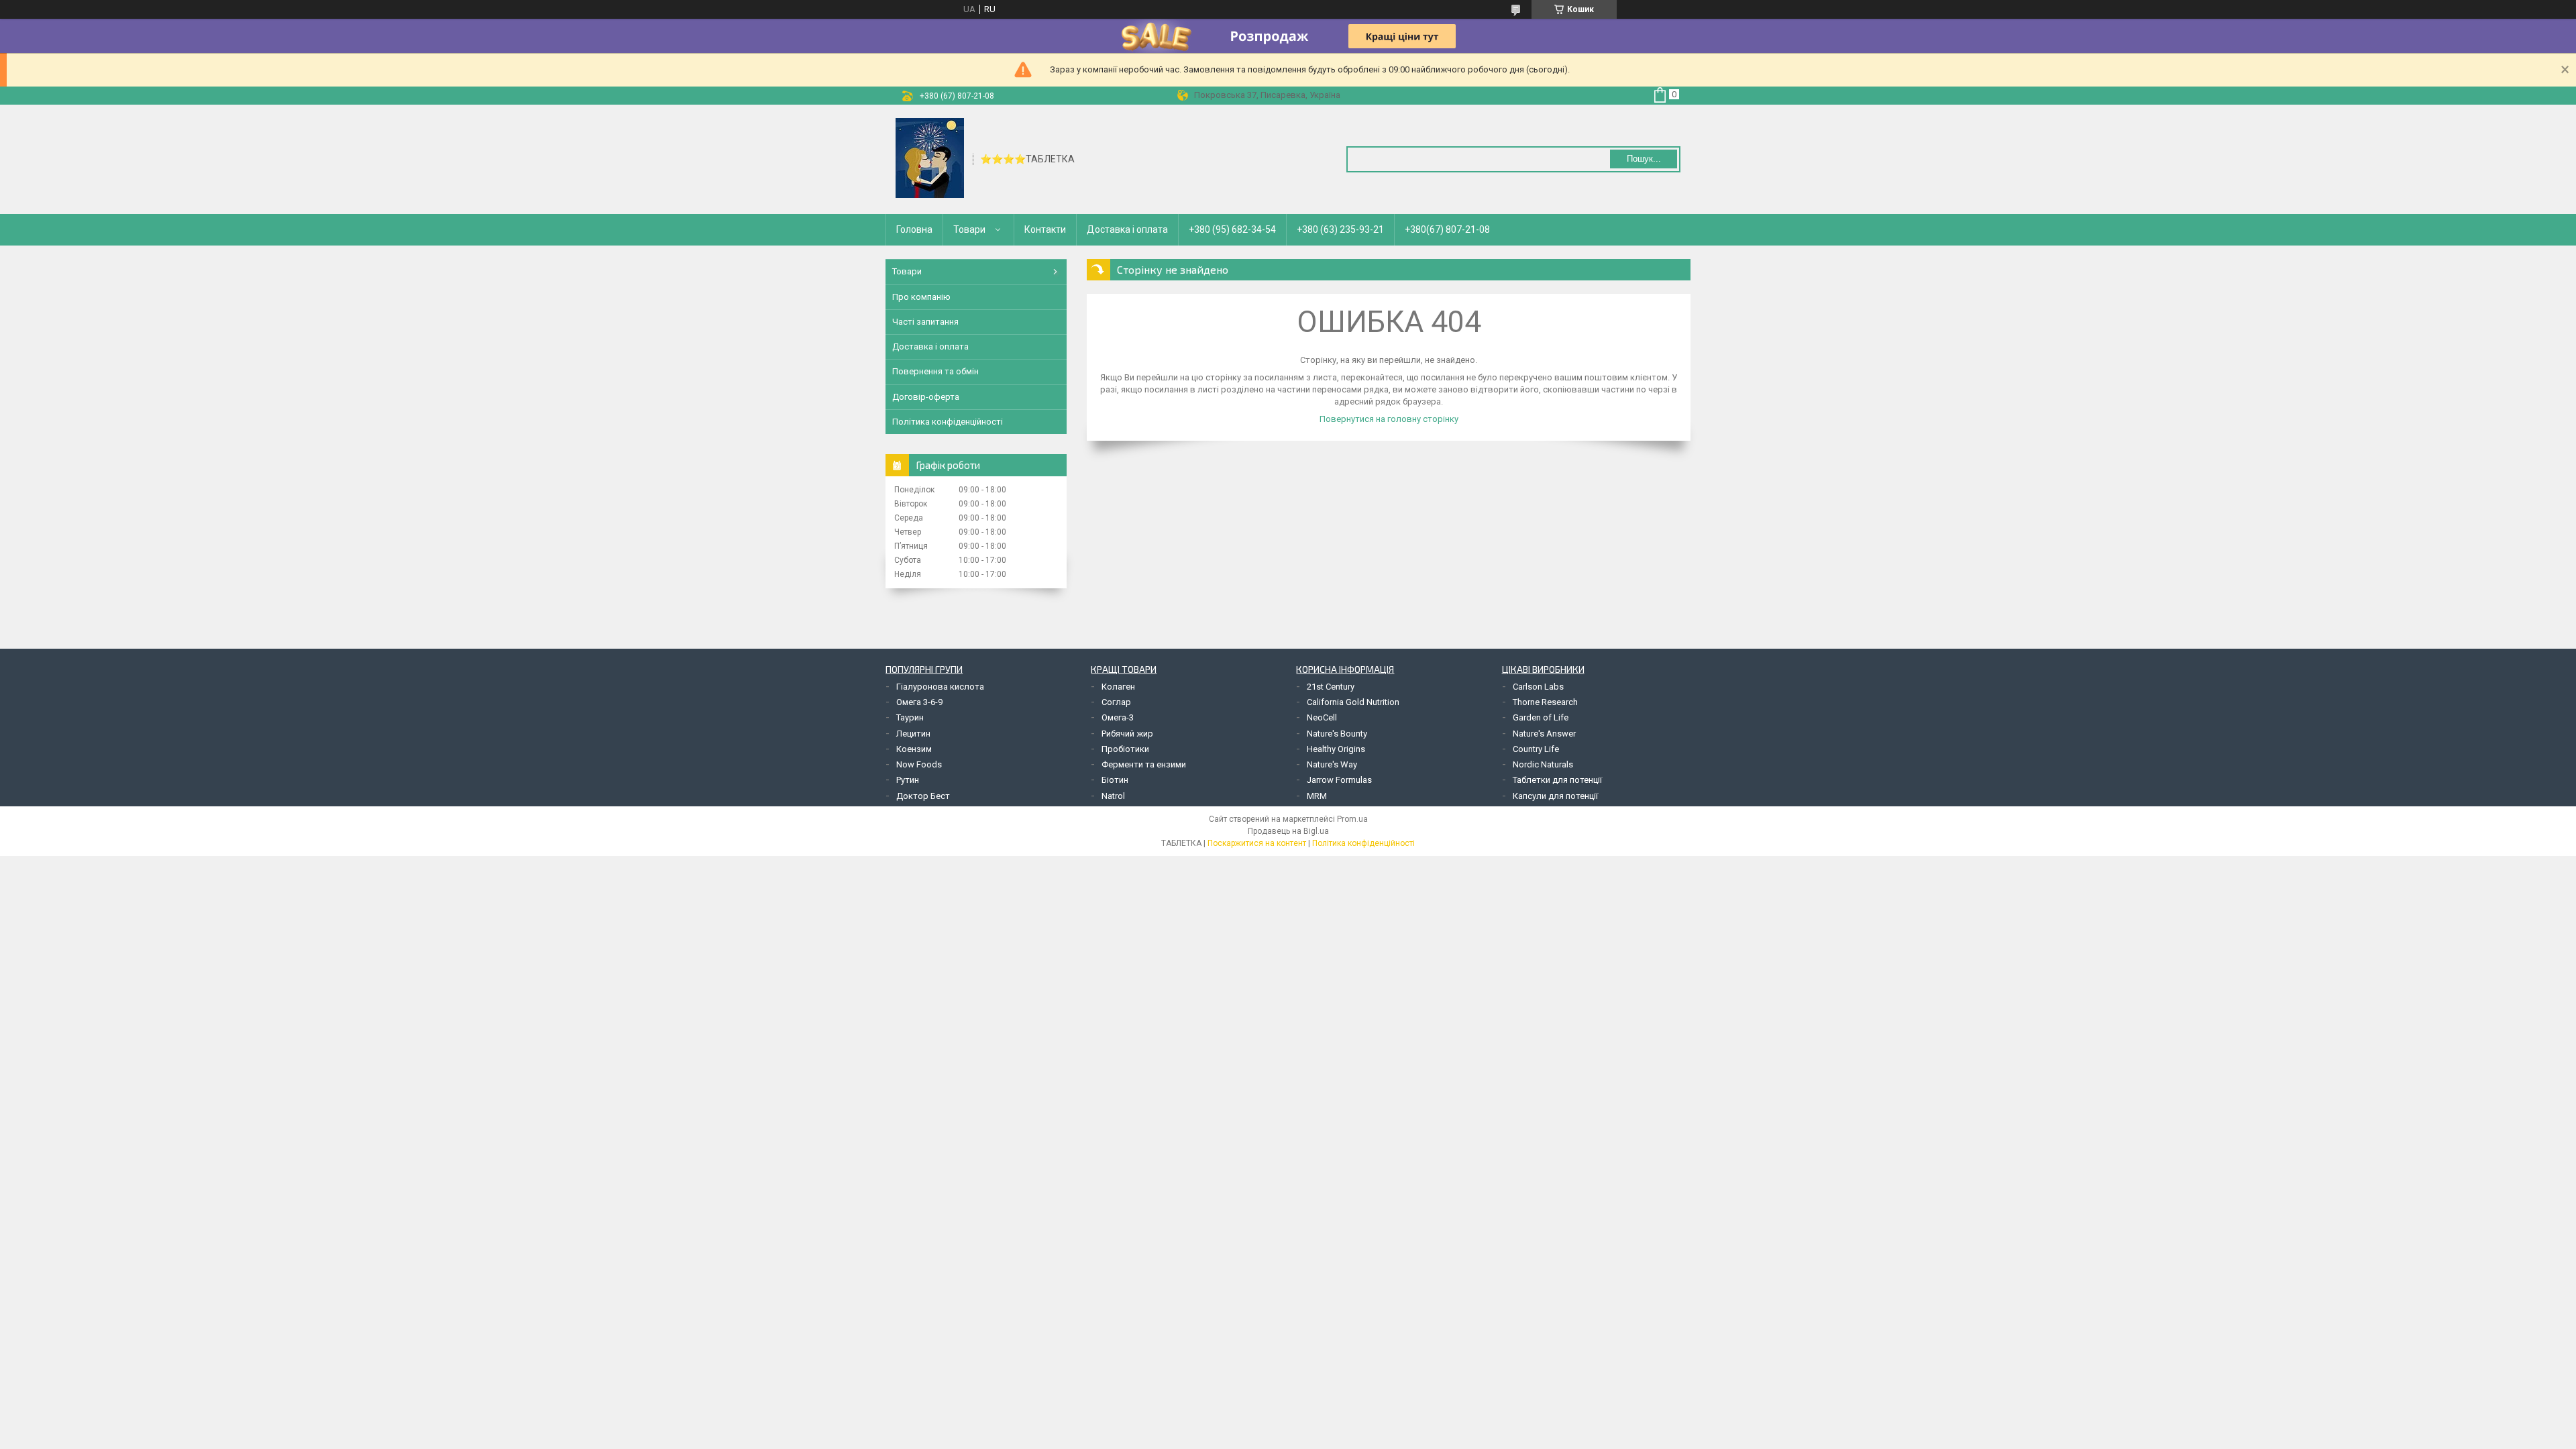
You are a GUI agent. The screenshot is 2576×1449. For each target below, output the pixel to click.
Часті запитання (925, 322)
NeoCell (1322, 717)
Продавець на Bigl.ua (1288, 831)
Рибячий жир (1127, 734)
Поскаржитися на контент (1257, 843)
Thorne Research (1545, 702)
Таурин (910, 717)
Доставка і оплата (1127, 229)
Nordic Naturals (1543, 764)
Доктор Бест (923, 796)
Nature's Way (1332, 764)
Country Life (1536, 749)
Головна (914, 229)
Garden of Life (1541, 717)
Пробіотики (1125, 749)
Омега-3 (1118, 717)
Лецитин (913, 734)
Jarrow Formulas (1339, 780)
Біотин (1115, 780)
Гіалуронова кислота (940, 687)
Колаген (1118, 687)
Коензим (914, 749)
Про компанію (921, 297)
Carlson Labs (1538, 687)
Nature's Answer (1544, 734)
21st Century (1331, 687)
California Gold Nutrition (1353, 702)
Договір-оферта (926, 397)
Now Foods (919, 764)
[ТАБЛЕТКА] (930, 158)
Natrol (1113, 796)
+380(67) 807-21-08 (1447, 229)
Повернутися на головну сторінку (1389, 419)
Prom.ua (1352, 819)
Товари (969, 229)
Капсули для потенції (1555, 796)
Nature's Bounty (1337, 734)
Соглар (1116, 702)
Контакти (1045, 229)
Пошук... (1644, 159)
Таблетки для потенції (1557, 780)
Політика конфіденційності (948, 422)
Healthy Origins (1336, 749)
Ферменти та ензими (1144, 764)
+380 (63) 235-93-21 (1340, 229)
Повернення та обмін (935, 371)
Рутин (908, 780)
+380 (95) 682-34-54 (1232, 229)
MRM (1317, 796)
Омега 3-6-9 (919, 702)
